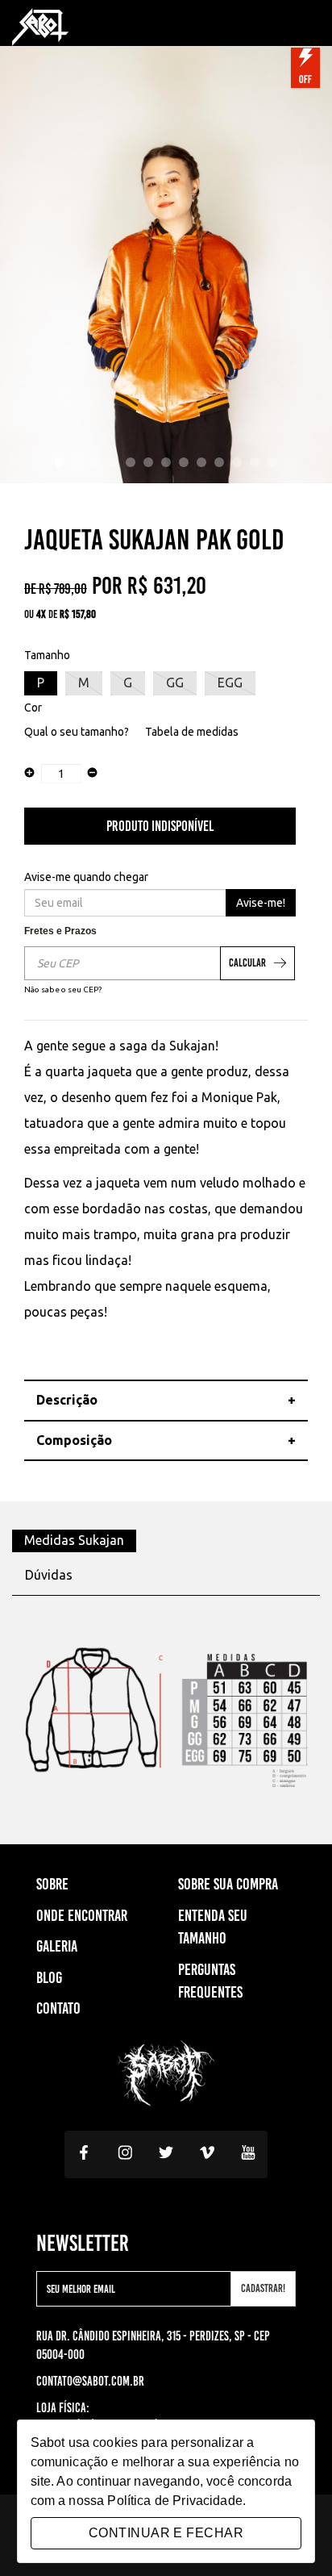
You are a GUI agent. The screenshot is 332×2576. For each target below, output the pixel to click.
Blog (49, 1977)
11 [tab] (237, 462)
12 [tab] (255, 462)
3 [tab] (95, 462)
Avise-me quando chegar (86, 877)
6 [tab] (148, 462)
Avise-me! (261, 903)
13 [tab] (272, 462)
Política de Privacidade (174, 2501)
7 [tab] (166, 462)
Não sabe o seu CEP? (63, 989)
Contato (58, 2008)
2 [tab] (77, 462)
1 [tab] (60, 462)
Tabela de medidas (192, 732)
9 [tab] (201, 462)
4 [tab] (113, 462)
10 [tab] (219, 462)
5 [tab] (131, 462)
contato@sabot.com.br (90, 2381)
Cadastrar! (263, 2288)
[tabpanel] (166, 262)
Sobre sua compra (228, 1884)
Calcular (247, 963)
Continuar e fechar (166, 2533)
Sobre (52, 1884)
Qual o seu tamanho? (77, 732)
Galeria (57, 1946)
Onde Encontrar (82, 1915)
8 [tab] (184, 462)
